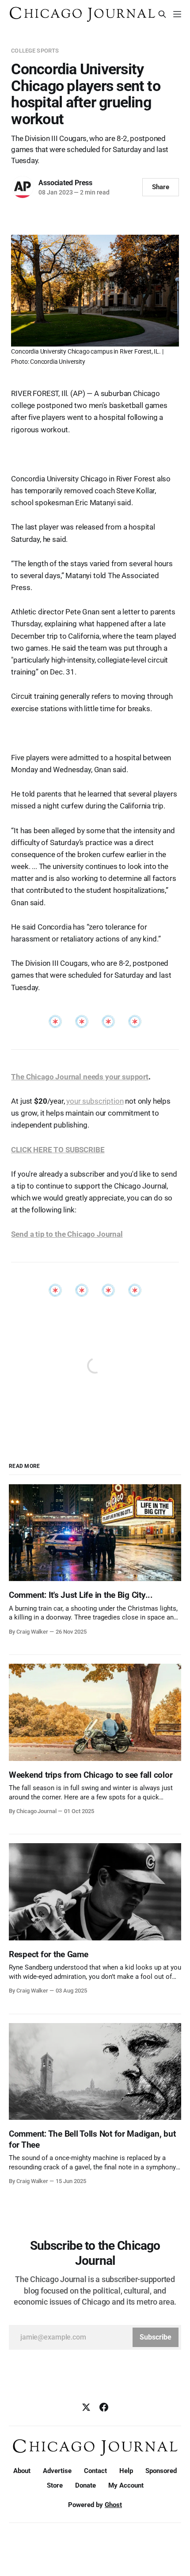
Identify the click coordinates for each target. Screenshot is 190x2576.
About (22, 2471)
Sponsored (161, 2471)
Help (126, 2471)
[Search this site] (162, 14)
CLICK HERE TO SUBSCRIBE (58, 1150)
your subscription (95, 1101)
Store (55, 2485)
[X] (86, 2407)
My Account (126, 2485)
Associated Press (65, 183)
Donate (85, 2485)
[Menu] (177, 14)
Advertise (57, 2471)
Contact (95, 2471)
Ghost (113, 2505)
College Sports (35, 51)
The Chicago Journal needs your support (80, 1077)
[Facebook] (104, 2407)
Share (161, 187)
